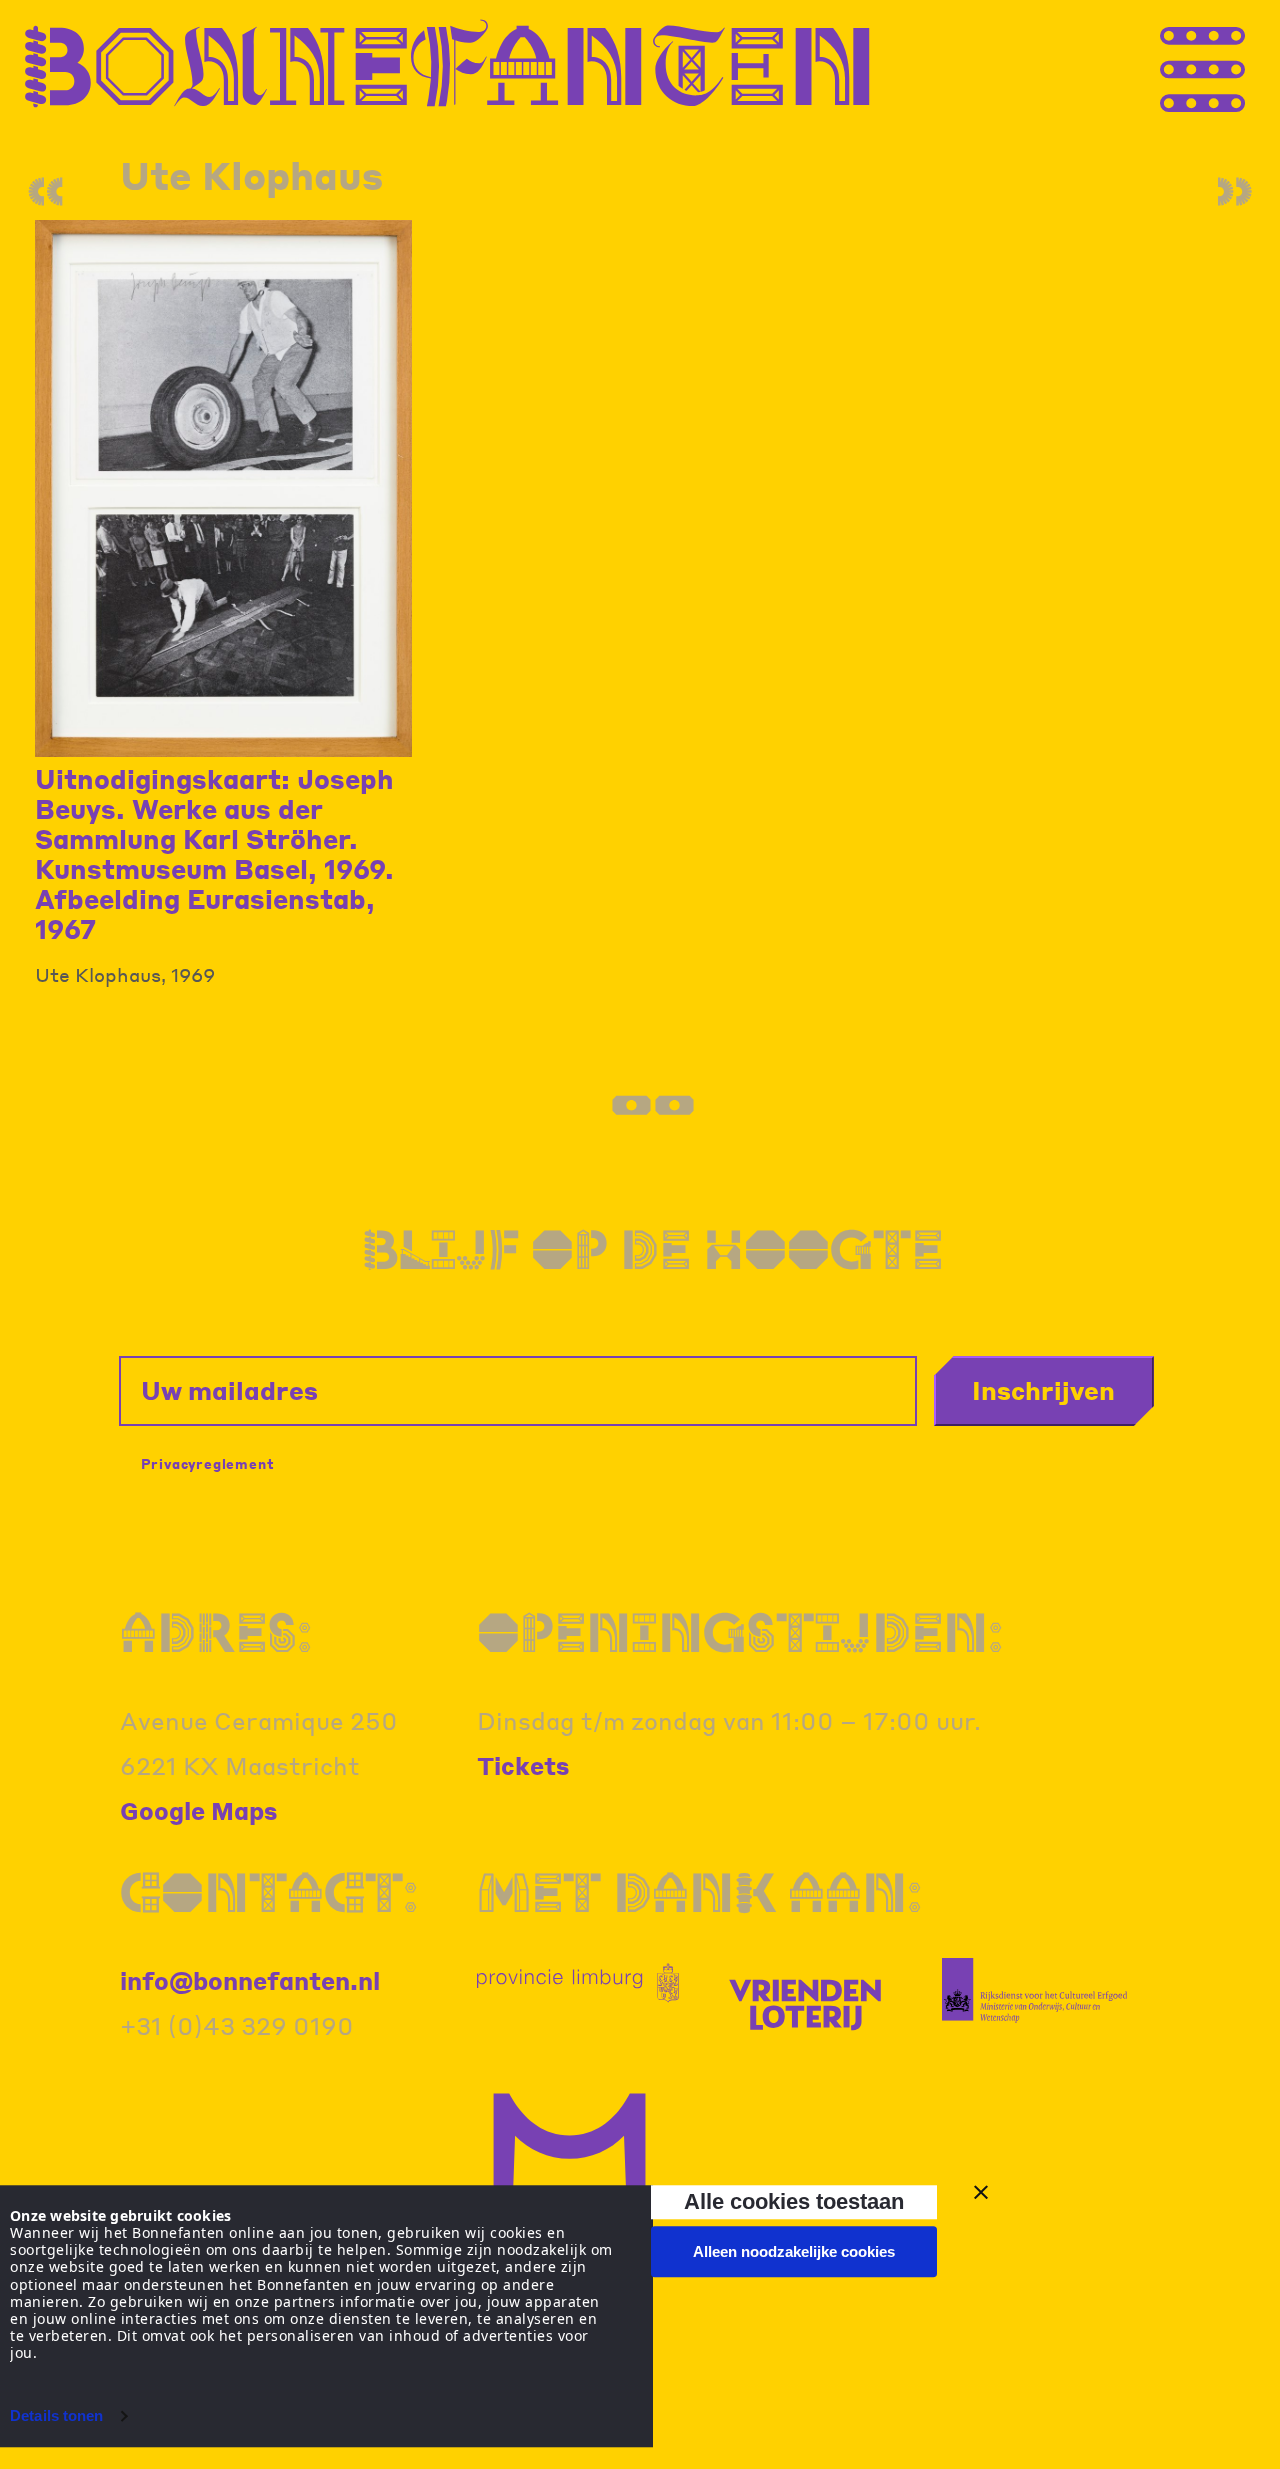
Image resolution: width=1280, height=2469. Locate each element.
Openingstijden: (740, 1632)
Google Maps (199, 1810)
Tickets (523, 1765)
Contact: (269, 1892)
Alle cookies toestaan (794, 2201)
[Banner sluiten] (981, 2192)
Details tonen (56, 2415)
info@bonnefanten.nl (250, 1980)
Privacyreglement (208, 1463)
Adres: (216, 1632)
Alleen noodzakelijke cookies (794, 2251)
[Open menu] (1240, 64)
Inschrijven (1043, 1390)
